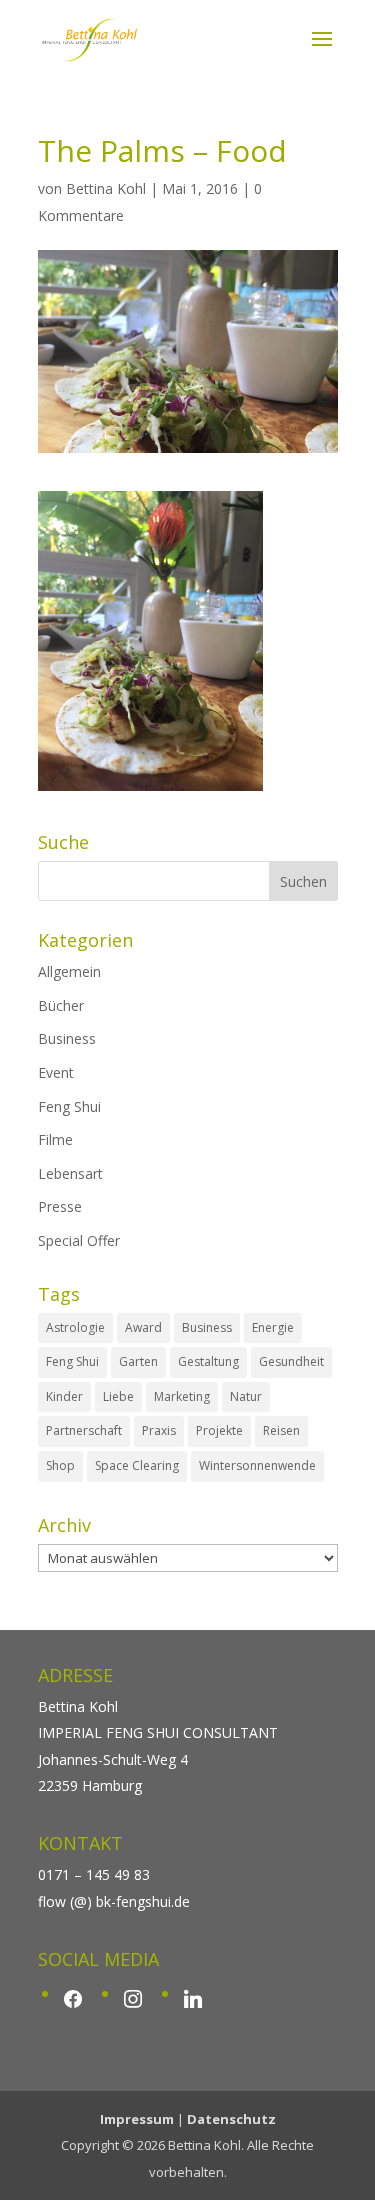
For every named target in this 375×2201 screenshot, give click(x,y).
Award (143, 1327)
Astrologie (75, 1327)
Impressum (137, 2119)
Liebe (118, 1396)
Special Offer (79, 1240)
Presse (60, 1206)
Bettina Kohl (106, 188)
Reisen (281, 1430)
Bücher (61, 1005)
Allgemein (69, 971)
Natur (246, 1396)
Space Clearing (137, 1465)
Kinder (64, 1396)
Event (56, 1072)
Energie (273, 1327)
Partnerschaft (84, 1430)
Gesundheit (291, 1361)
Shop (60, 1465)
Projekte (219, 1430)
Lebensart (70, 1173)
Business (67, 1038)
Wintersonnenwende (257, 1465)
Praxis (159, 1430)
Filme (55, 1139)
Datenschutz (231, 2119)
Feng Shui (69, 1106)
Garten (138, 1361)
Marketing (182, 1396)
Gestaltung (208, 1361)
